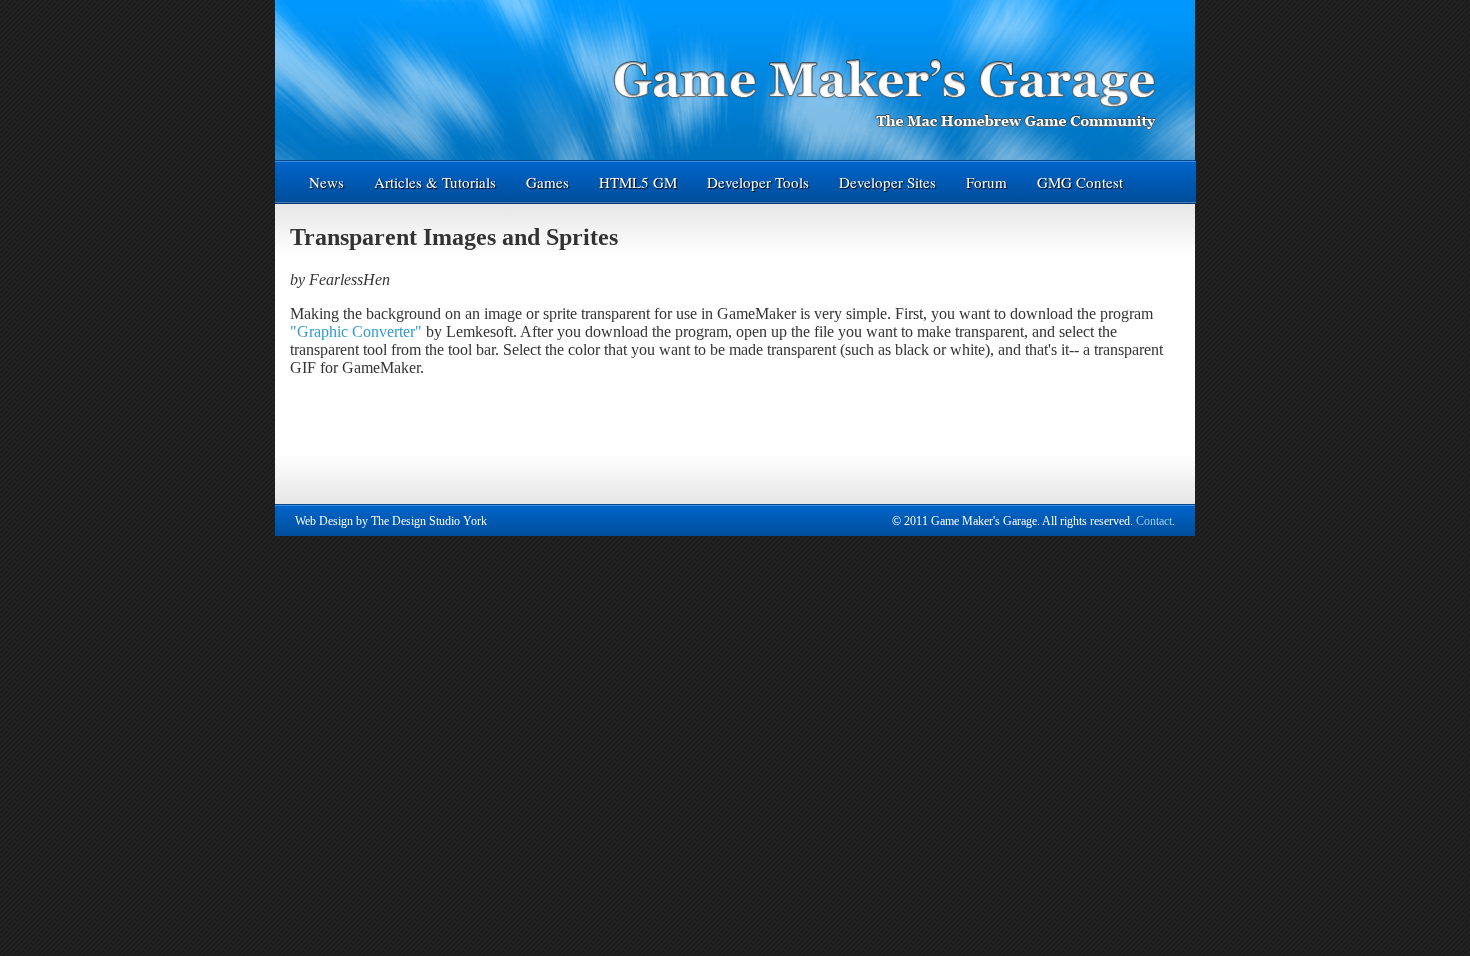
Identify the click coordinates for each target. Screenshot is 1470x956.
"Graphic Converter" (356, 331)
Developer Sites (887, 182)
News (326, 182)
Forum (986, 182)
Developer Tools (758, 182)
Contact (1154, 521)
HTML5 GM (638, 182)
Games (547, 182)
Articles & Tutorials (435, 182)
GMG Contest (1080, 182)
